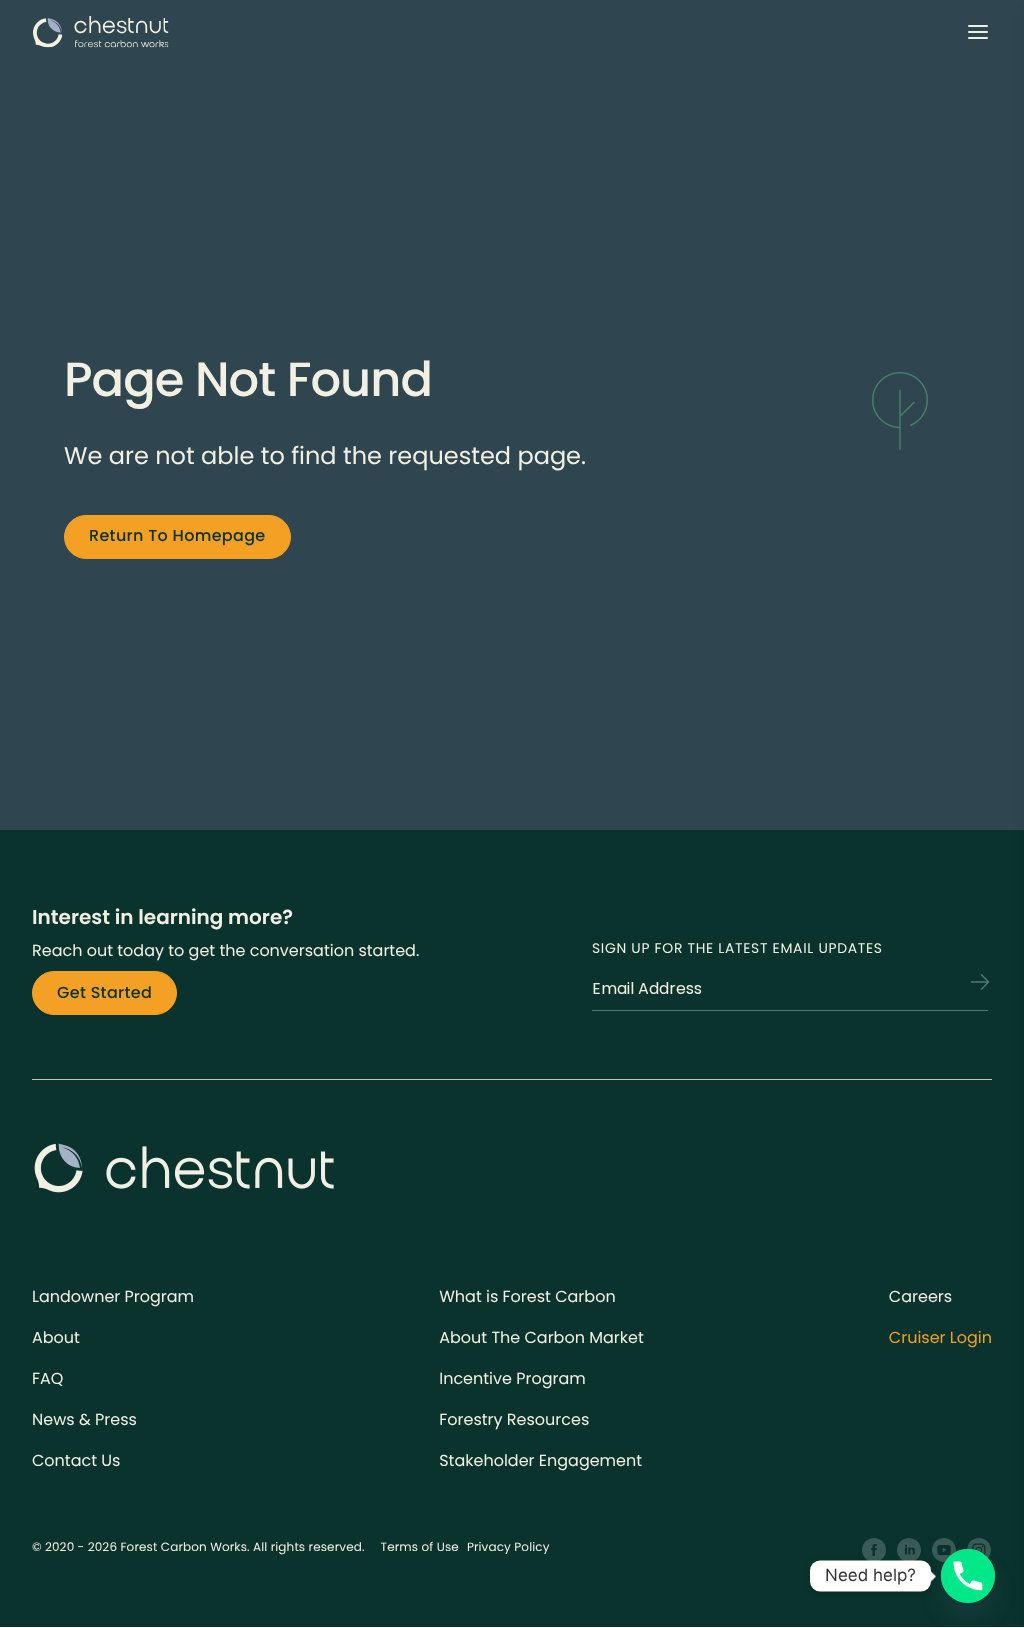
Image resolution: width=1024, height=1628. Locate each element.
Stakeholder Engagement (540, 1460)
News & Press (84, 1419)
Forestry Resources (514, 1419)
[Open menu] (978, 32)
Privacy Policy (508, 1547)
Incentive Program (512, 1378)
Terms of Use (420, 1547)
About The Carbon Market (541, 1337)
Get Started (104, 992)
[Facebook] (874, 1550)
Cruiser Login (940, 1337)
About (56, 1337)
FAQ (47, 1378)
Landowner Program (113, 1296)
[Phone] (968, 1576)
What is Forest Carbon (527, 1296)
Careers (920, 1296)
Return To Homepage (177, 535)
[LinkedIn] (909, 1550)
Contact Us (76, 1460)
